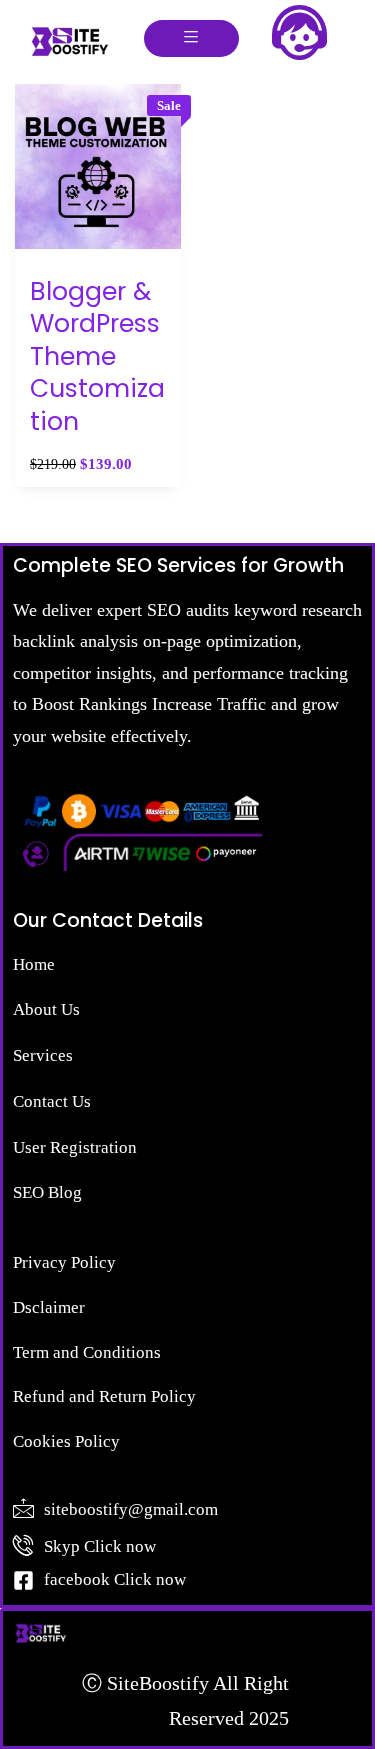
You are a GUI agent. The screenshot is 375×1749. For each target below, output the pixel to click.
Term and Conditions (87, 1352)
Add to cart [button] (98, 266)
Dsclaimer (49, 1307)
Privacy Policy (64, 1262)
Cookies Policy (66, 1441)
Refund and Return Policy (104, 1396)
